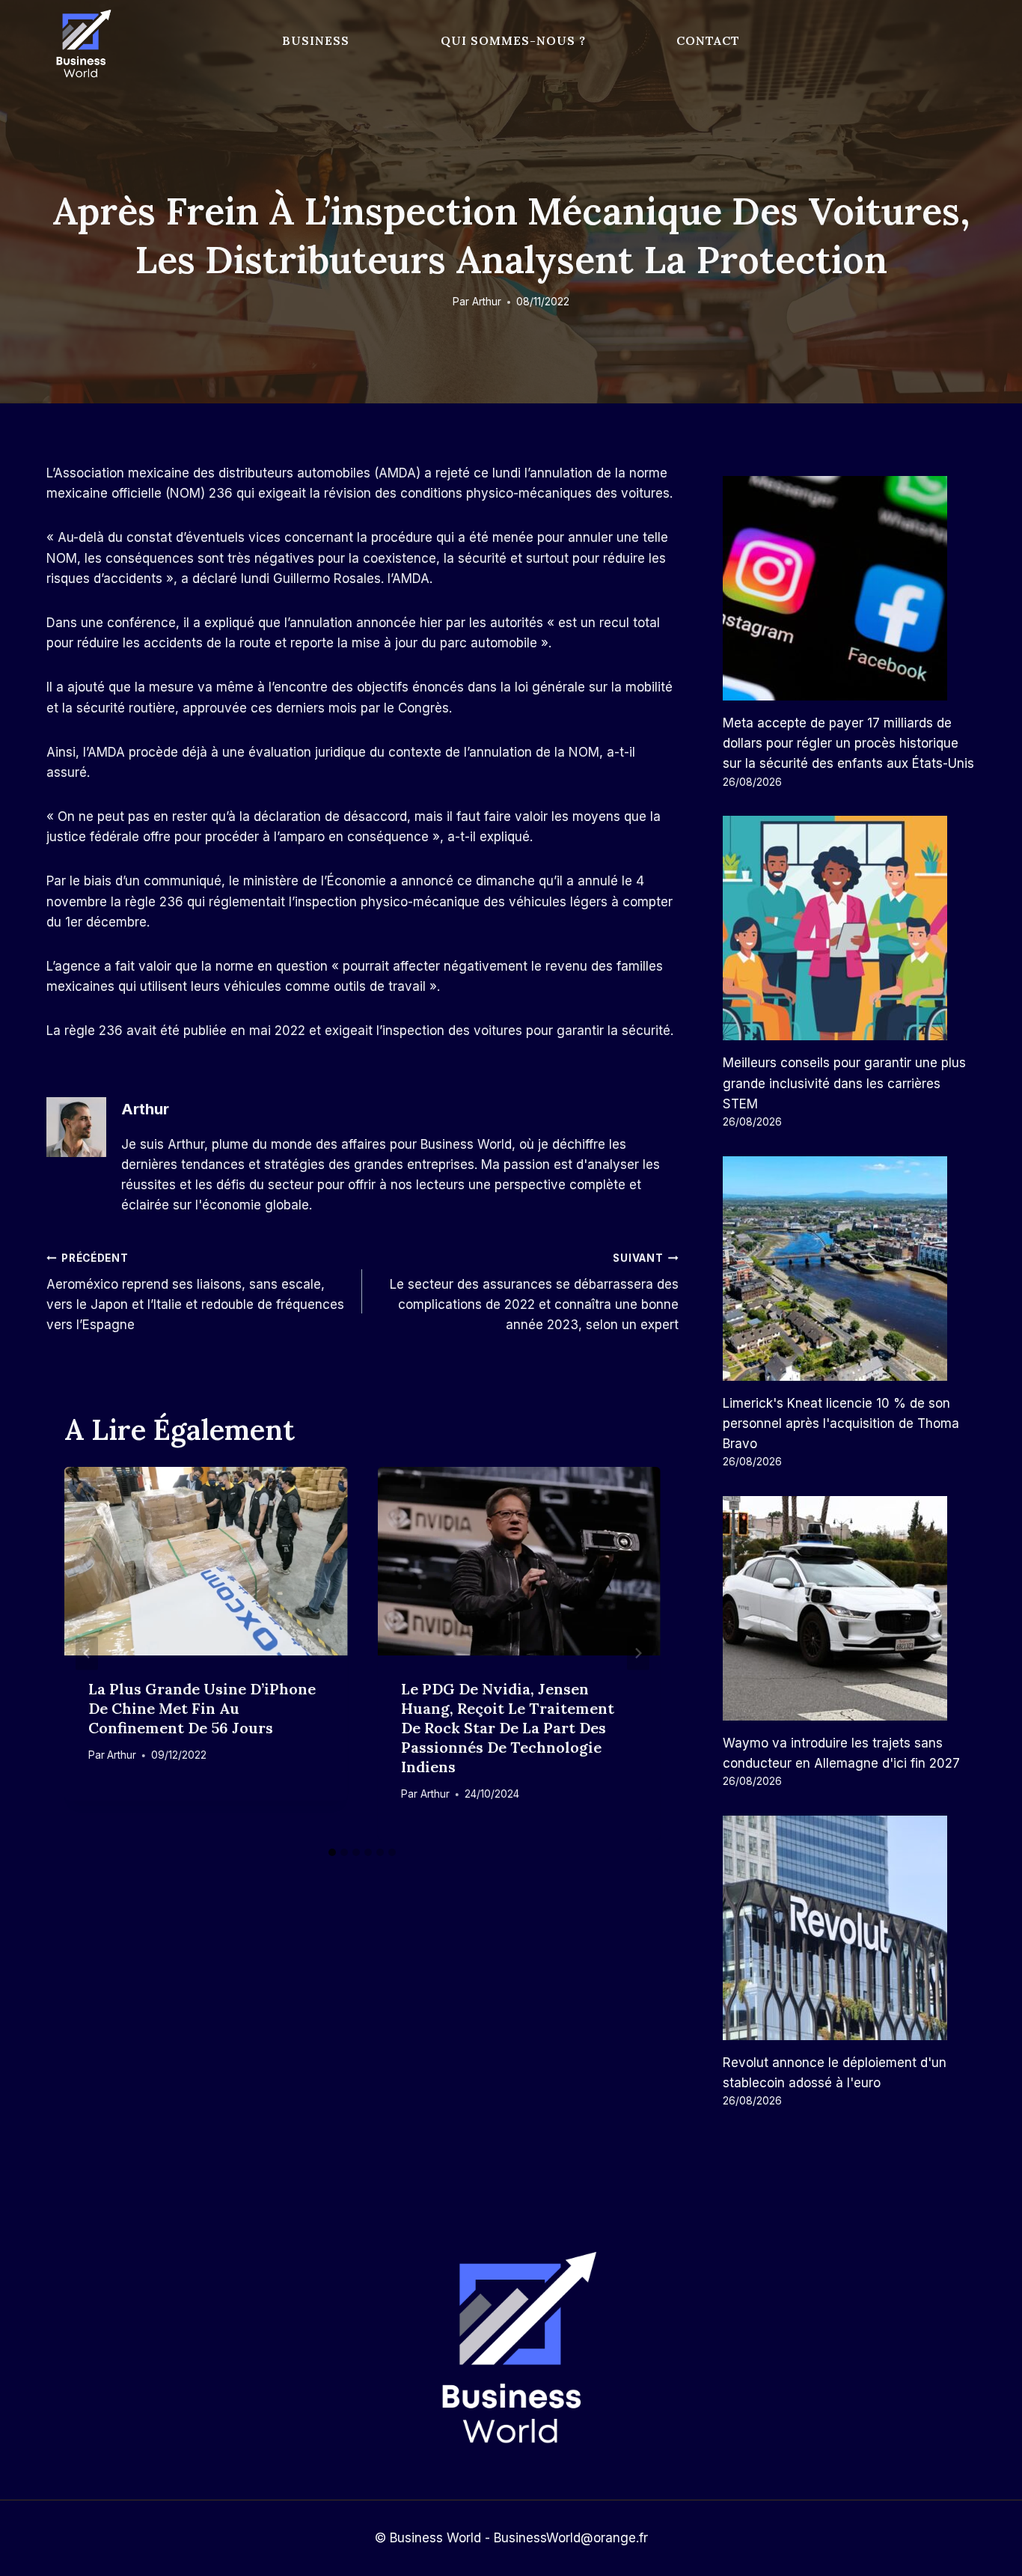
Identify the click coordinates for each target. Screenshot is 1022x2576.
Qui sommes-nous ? (513, 40)
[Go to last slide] (87, 1653)
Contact (708, 40)
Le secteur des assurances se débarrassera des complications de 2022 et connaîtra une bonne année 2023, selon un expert (534, 1292)
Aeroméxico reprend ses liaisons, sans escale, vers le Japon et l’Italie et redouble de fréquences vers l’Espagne (195, 1292)
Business (316, 40)
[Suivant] (638, 1653)
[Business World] (81, 45)
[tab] (332, 1852)
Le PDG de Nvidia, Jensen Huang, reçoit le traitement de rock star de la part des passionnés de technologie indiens (508, 1728)
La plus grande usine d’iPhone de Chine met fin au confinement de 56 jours (202, 1708)
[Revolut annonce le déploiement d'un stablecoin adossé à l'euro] (849, 1928)
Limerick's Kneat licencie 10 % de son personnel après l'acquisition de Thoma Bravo (841, 1423)
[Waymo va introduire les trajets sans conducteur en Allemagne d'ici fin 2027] (849, 1608)
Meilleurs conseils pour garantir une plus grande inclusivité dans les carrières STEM (844, 1083)
